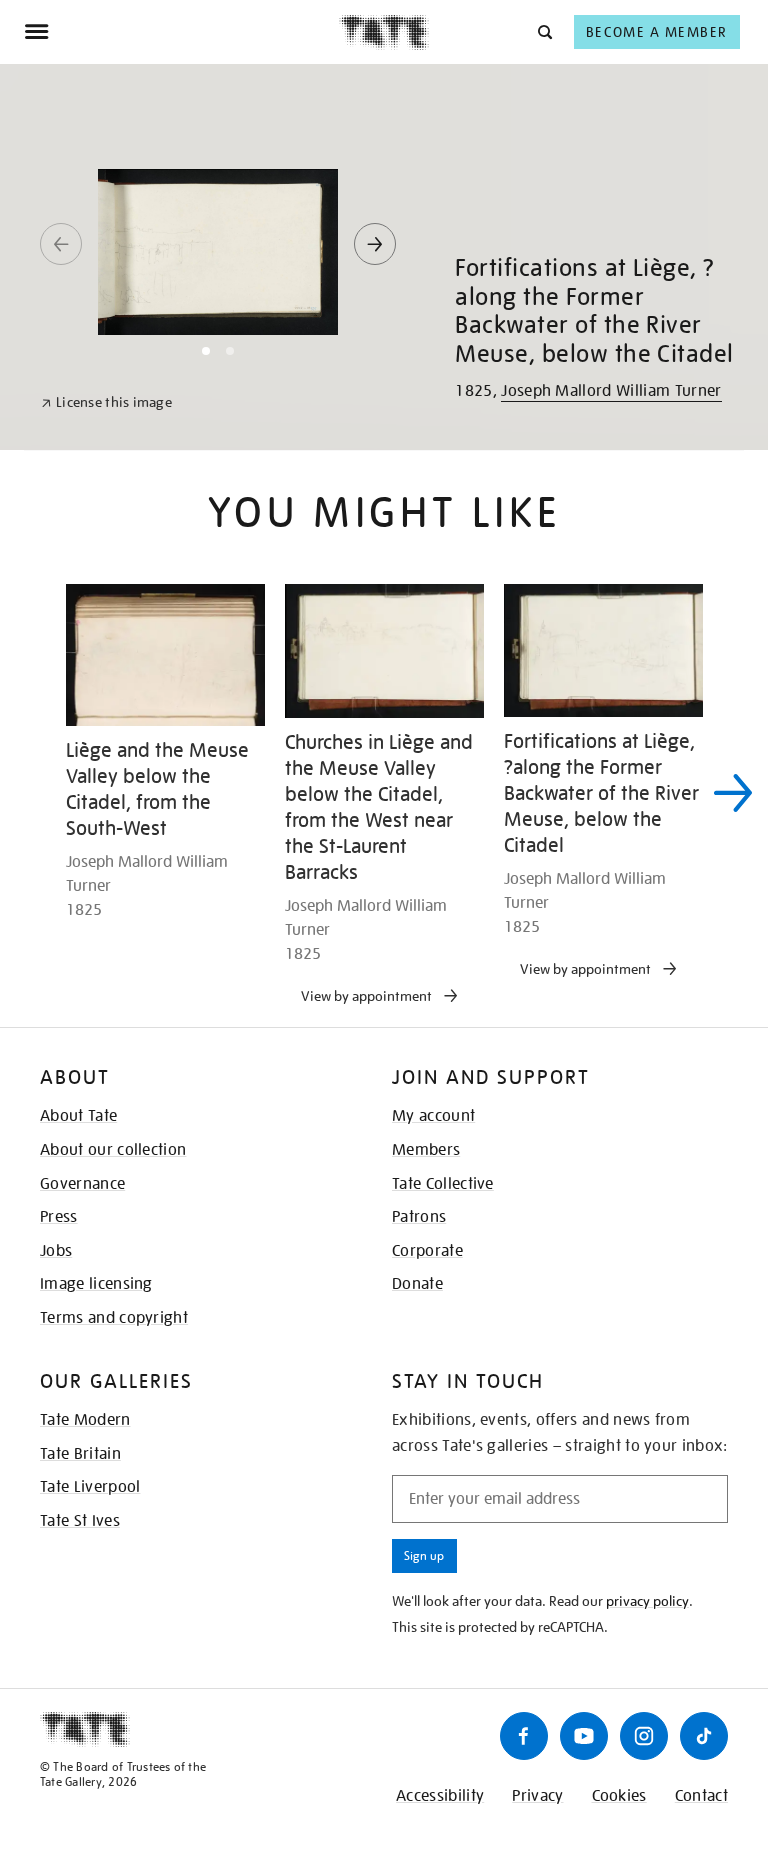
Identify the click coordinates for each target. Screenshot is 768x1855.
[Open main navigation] (181, 32)
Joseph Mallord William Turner (611, 391)
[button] (543, 31)
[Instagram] (644, 1736)
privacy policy (647, 1601)
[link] (106, 402)
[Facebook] (524, 1736)
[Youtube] (584, 1736)
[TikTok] (704, 1736)
